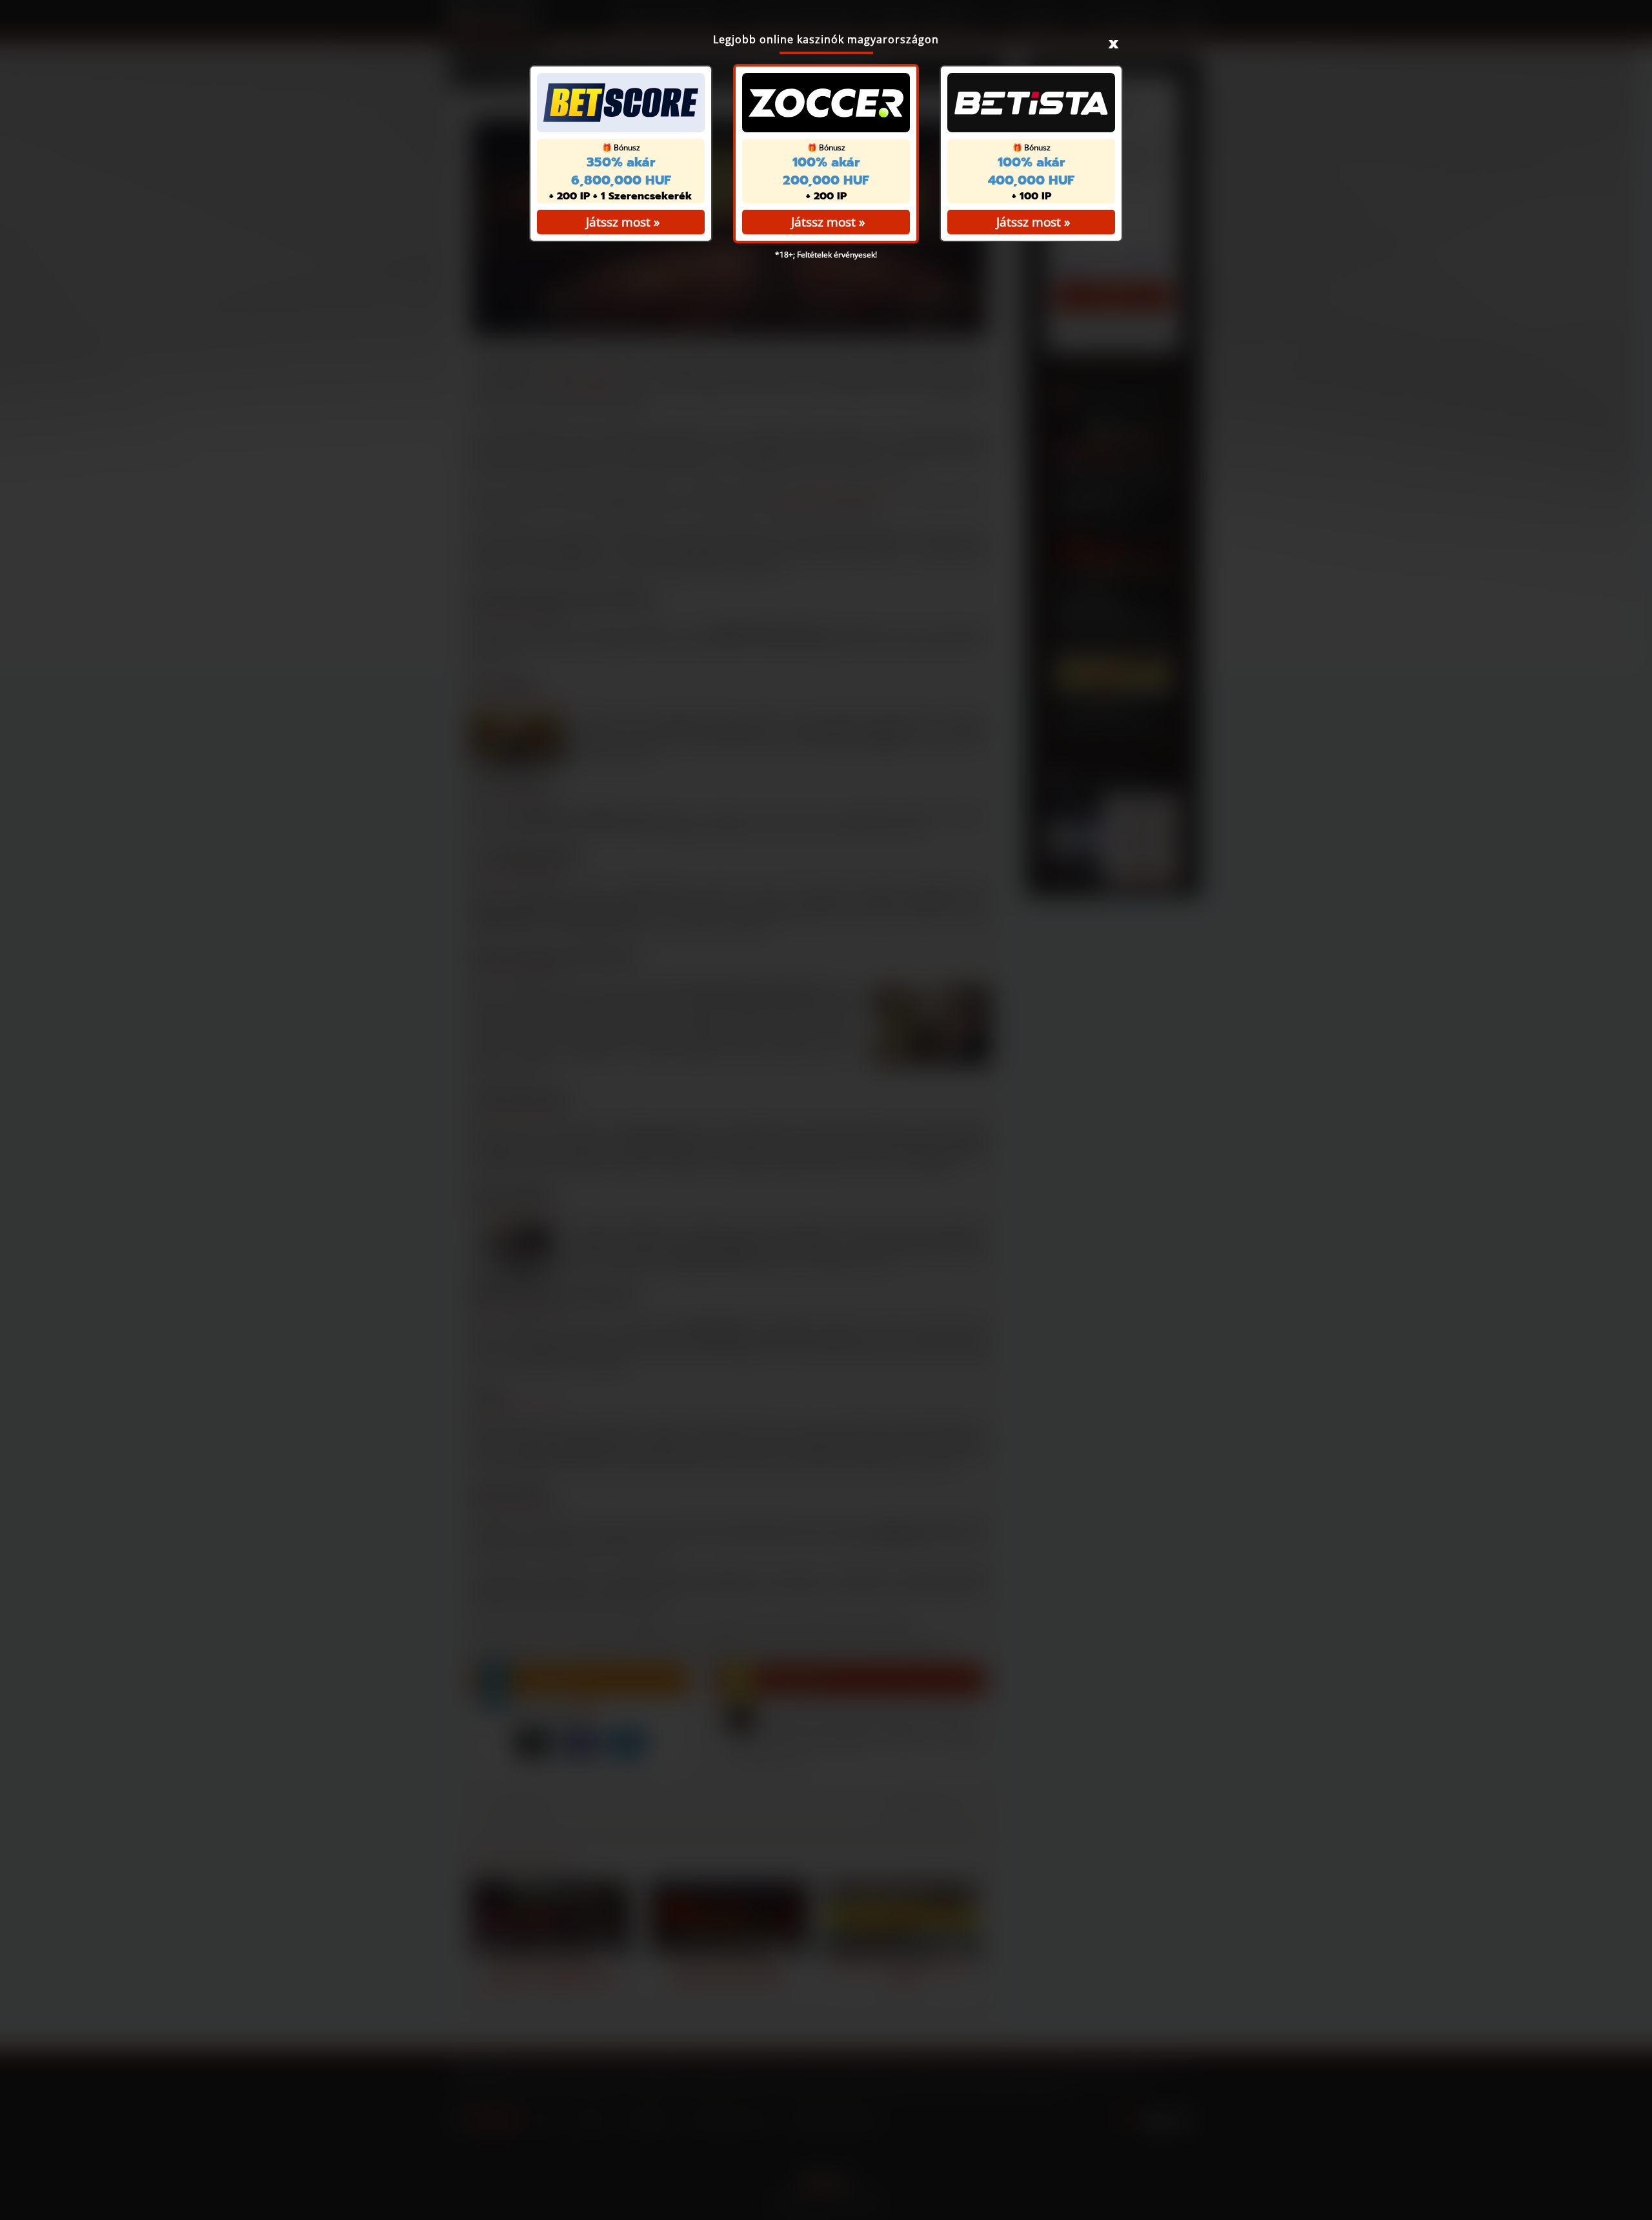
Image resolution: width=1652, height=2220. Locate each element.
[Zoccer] (826, 103)
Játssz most (823, 222)
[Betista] (1031, 103)
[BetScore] (621, 103)
